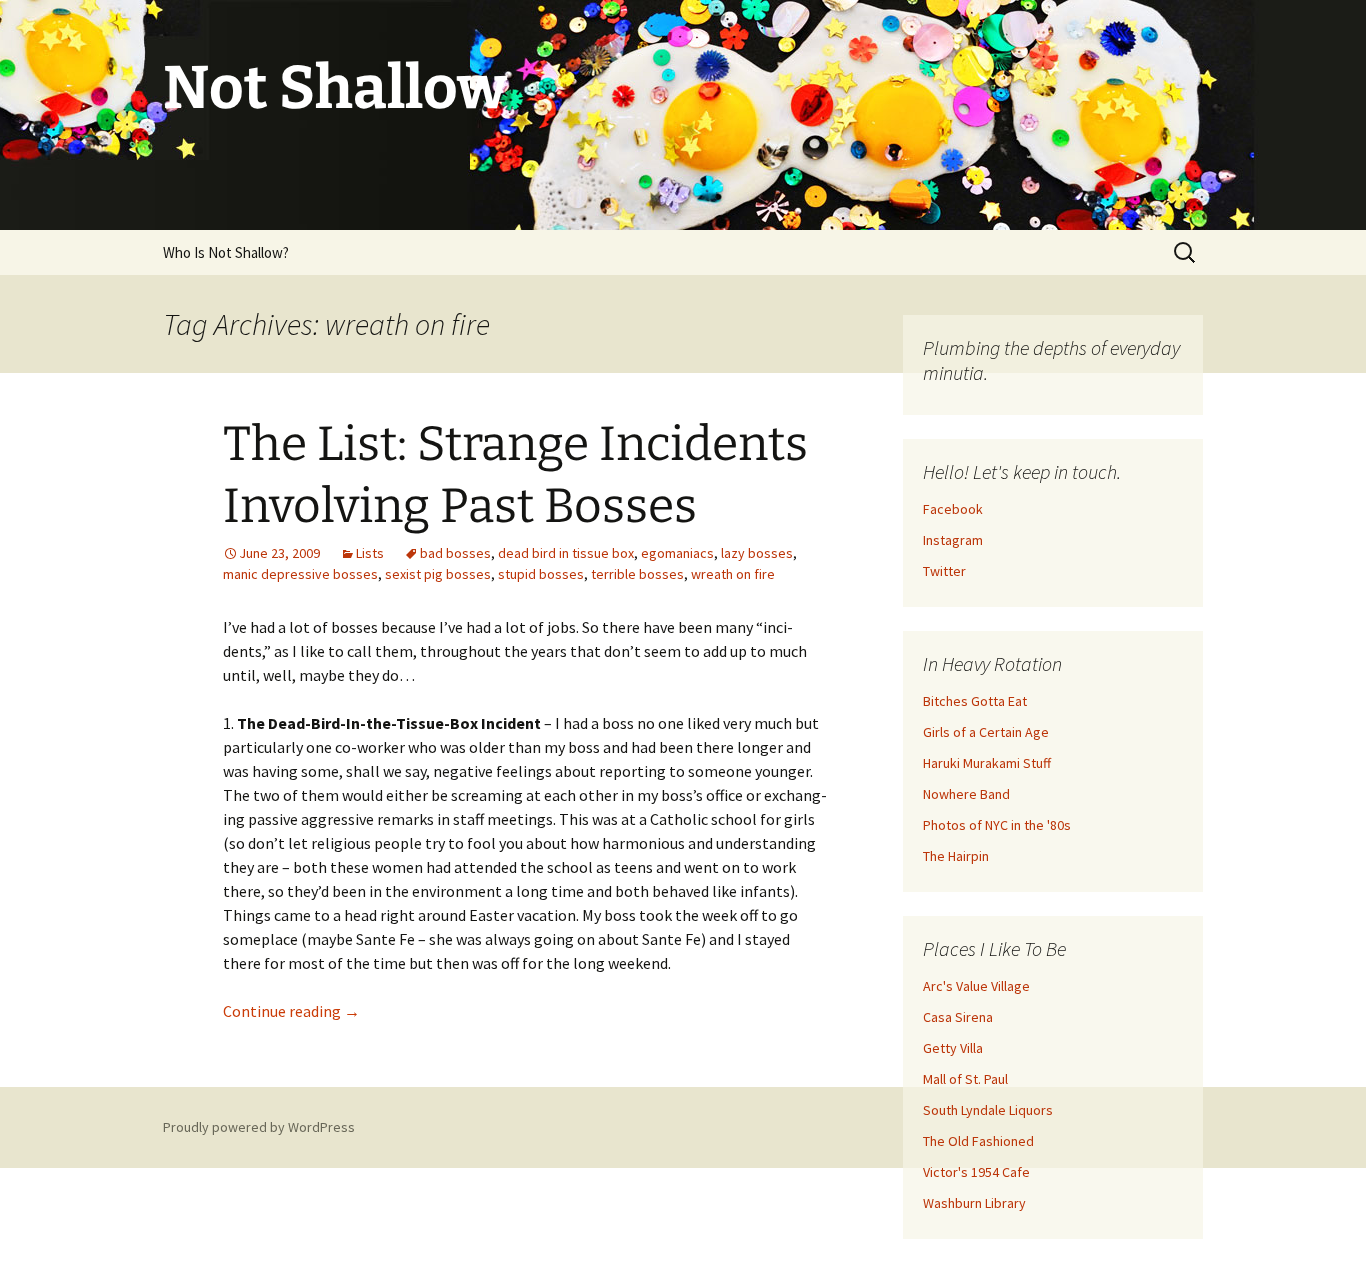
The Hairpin (956, 856)
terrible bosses (637, 574)
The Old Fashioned (978, 1141)
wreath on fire (733, 574)
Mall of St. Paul (965, 1079)
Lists (370, 553)
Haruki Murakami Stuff (987, 763)
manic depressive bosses (300, 574)
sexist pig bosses (438, 574)
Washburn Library (974, 1203)
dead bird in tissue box (566, 553)
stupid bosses (541, 574)
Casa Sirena (958, 1017)
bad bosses (455, 553)
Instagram (953, 540)
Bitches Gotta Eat (975, 701)
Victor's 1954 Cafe (976, 1172)
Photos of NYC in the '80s (997, 825)
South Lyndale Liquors (988, 1110)
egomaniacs (677, 553)
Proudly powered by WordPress (259, 1127)
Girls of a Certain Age (986, 732)
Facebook (953, 509)
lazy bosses (757, 553)
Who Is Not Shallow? (226, 252)
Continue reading (291, 1011)
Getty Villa (953, 1048)
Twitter (944, 571)
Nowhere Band (966, 794)
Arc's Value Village (976, 986)
